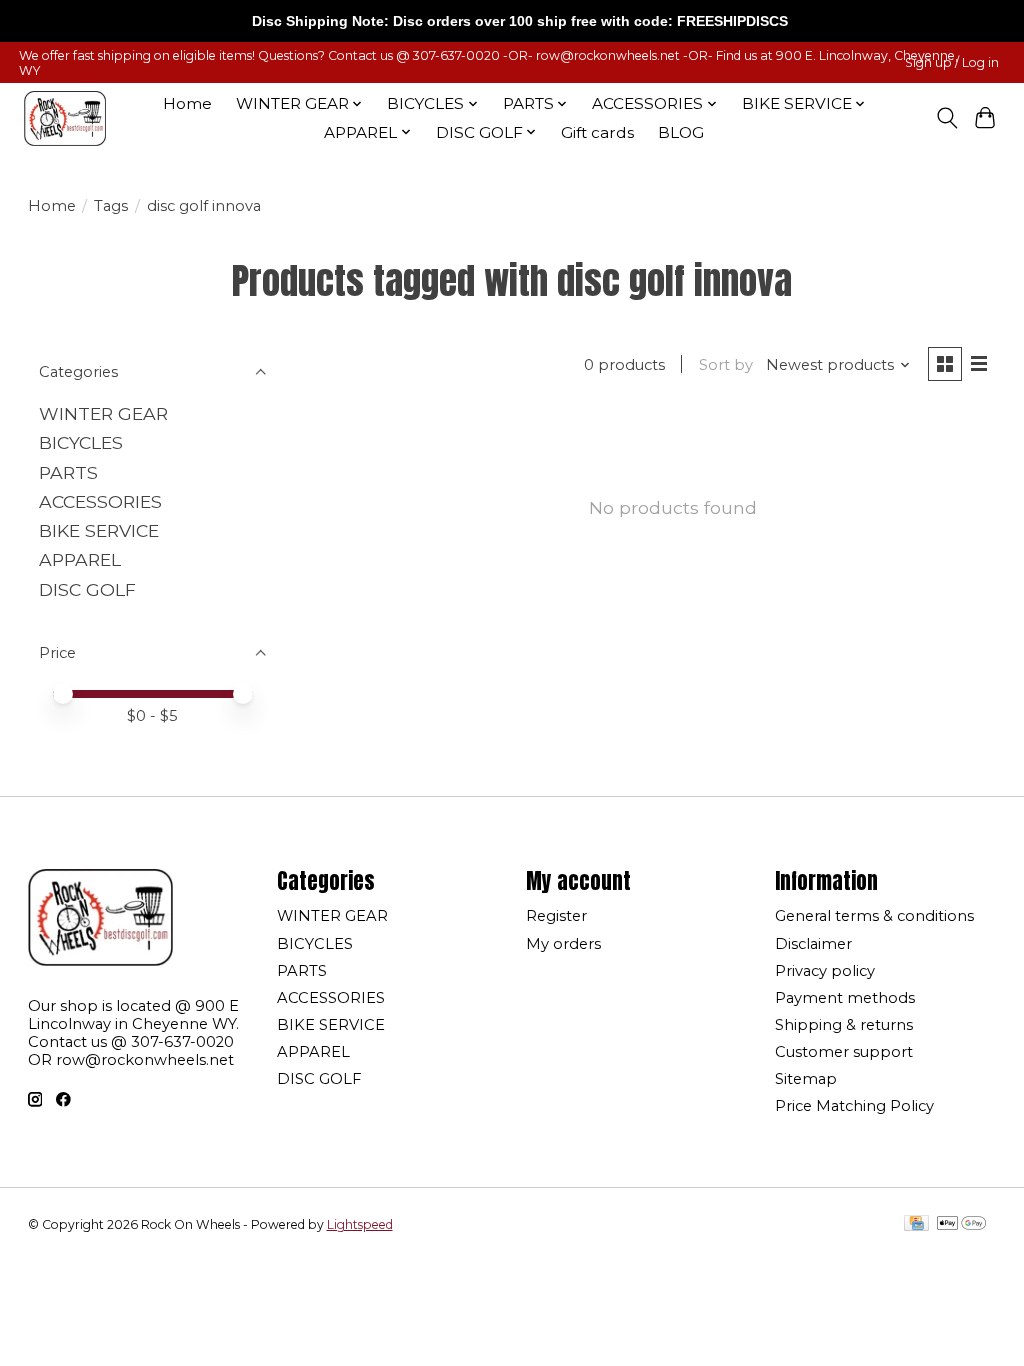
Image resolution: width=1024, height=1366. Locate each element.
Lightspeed (360, 1224)
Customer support (844, 1052)
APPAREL (80, 559)
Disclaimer (813, 944)
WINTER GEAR (103, 413)
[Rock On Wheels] (65, 118)
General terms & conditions (874, 916)
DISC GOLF (87, 589)
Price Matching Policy (854, 1106)
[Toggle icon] (946, 118)
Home (187, 103)
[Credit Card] (916, 1224)
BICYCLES (81, 442)
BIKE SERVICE (99, 530)
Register (556, 916)
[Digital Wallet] (961, 1224)
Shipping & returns (844, 1025)
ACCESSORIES (100, 501)
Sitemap (806, 1079)
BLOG (681, 132)
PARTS (68, 472)
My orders (563, 944)
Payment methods (845, 998)
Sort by (726, 365)
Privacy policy (825, 971)
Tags (111, 206)
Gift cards (597, 132)
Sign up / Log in (952, 62)
